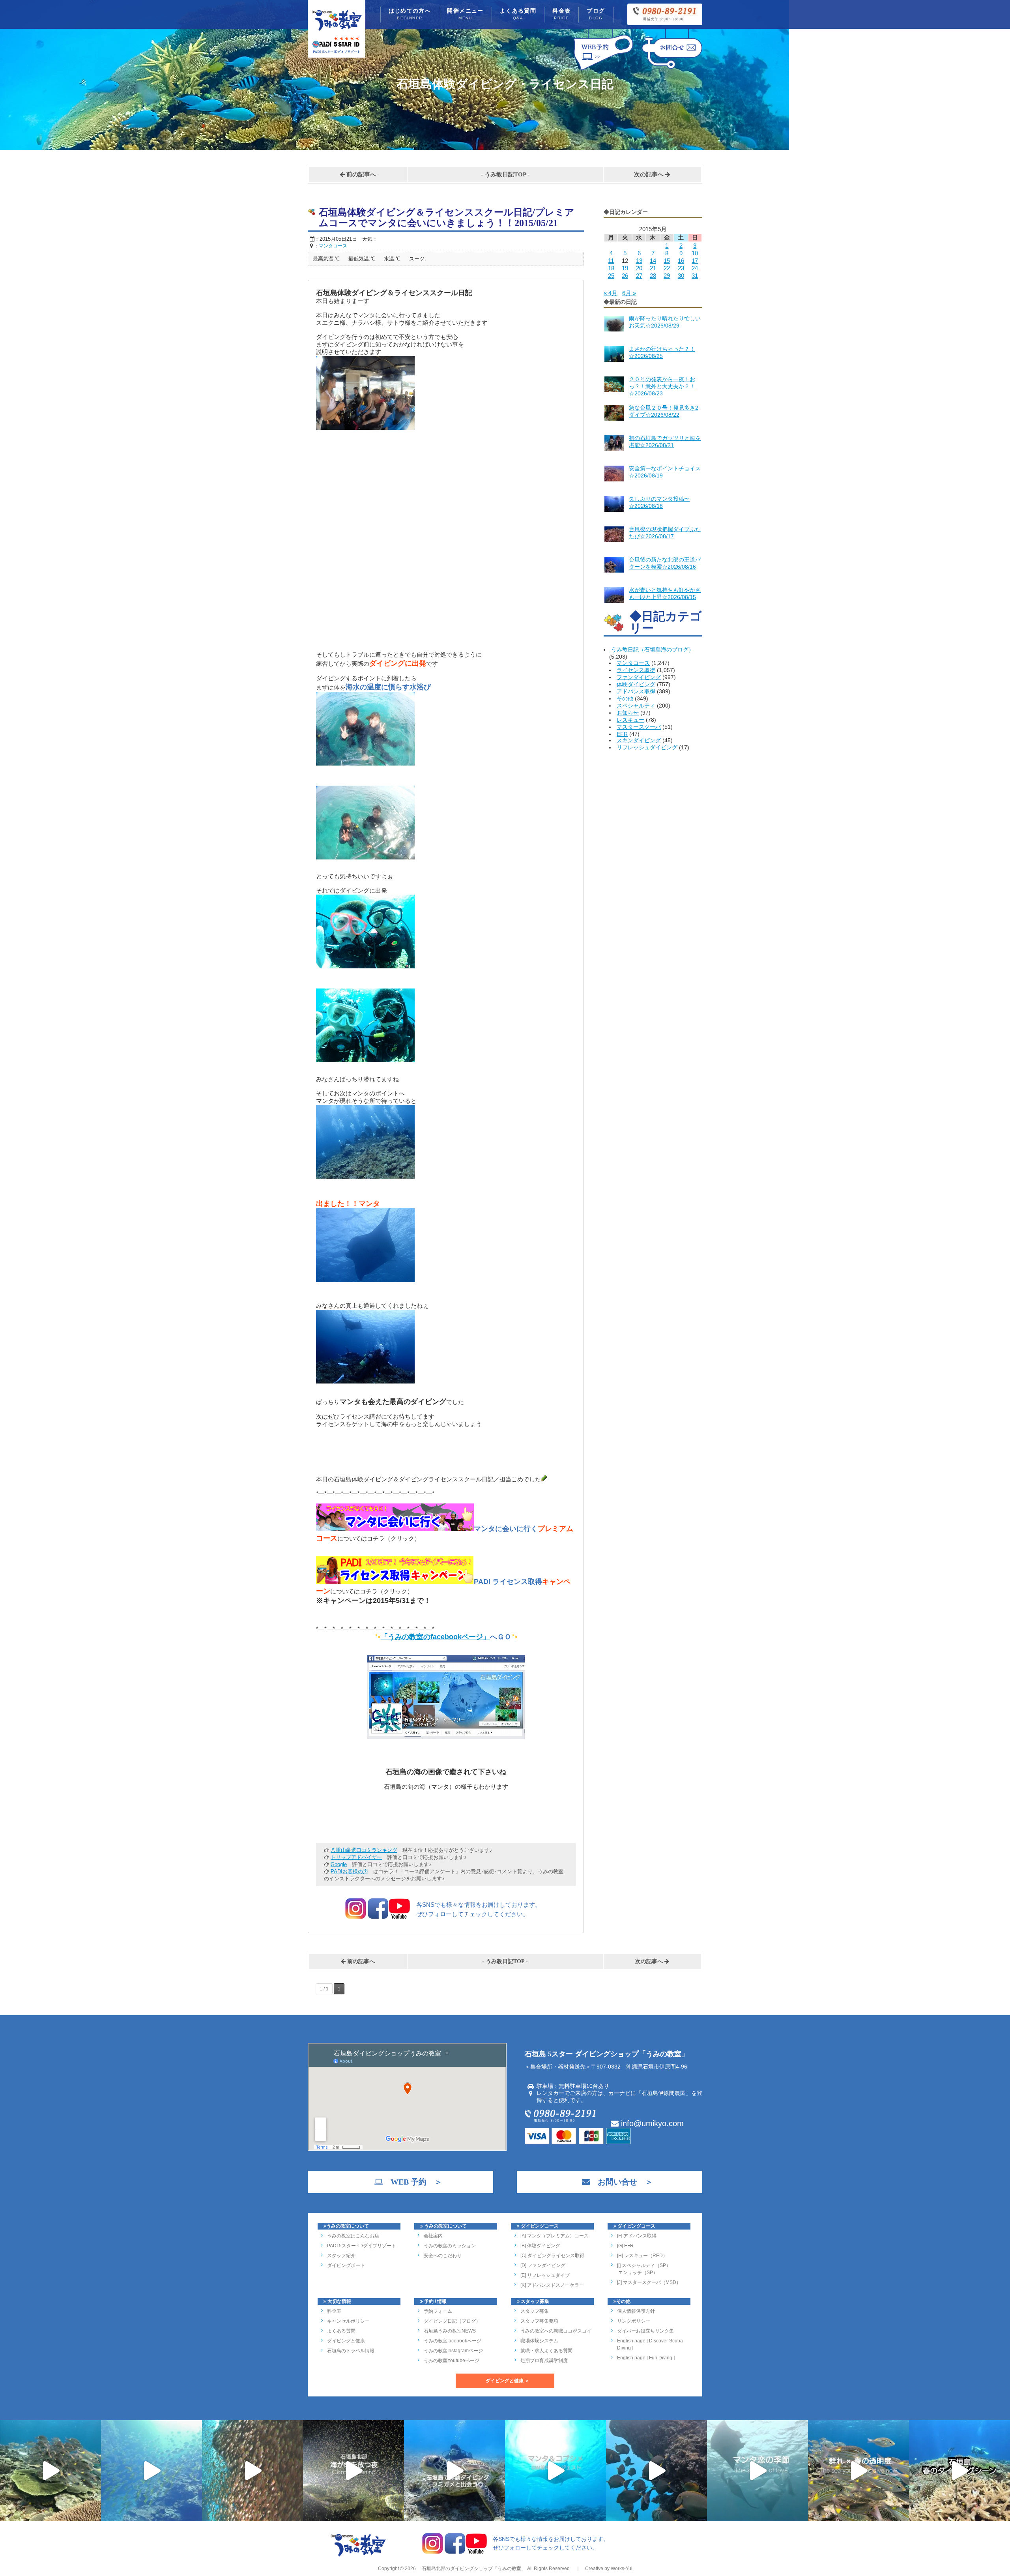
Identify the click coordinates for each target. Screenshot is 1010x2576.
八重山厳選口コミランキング (364, 1850)
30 (681, 276)
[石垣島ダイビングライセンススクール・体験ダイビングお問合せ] (672, 70)
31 (695, 276)
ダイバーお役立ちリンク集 (645, 2331)
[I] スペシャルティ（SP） (644, 2265)
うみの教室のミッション (450, 2246)
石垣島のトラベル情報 (351, 2351)
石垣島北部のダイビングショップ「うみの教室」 (473, 2569)
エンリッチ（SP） (637, 2273)
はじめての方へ (410, 14)
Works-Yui (622, 2569)
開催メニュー (465, 14)
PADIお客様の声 (349, 1871)
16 (681, 261)
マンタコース (633, 663)
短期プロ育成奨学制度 (544, 2361)
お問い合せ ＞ (621, 2182)
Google (339, 1864)
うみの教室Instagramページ (453, 2351)
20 (639, 268)
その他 (625, 698)
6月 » (629, 293)
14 (653, 261)
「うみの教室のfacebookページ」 (435, 1637)
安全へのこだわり (443, 2256)
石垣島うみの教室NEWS (450, 2331)
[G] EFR (625, 2246)
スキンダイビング (639, 740)
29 (667, 276)
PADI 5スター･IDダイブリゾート (362, 2246)
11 (611, 261)
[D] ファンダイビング (543, 2265)
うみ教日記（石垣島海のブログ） (653, 650)
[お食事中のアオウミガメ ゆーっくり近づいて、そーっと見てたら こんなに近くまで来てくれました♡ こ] (454, 2471)
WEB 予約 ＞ (412, 2182)
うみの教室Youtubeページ (452, 2361)
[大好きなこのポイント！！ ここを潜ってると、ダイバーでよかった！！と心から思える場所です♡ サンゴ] (50, 2471)
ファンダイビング (639, 677)
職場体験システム (539, 2341)
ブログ (596, 14)
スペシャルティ (636, 706)
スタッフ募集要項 (539, 2321)
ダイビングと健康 (346, 2341)
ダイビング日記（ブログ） (452, 2321)
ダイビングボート (346, 2265)
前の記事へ (360, 174)
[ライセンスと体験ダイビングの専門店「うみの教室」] (358, 2555)
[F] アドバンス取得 (637, 2236)
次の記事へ (650, 174)
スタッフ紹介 (341, 2256)
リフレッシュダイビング (647, 747)
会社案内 (433, 2236)
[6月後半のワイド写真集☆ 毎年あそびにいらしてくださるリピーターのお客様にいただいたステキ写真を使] (252, 2471)
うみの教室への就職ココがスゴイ (556, 2331)
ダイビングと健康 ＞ (508, 2381)
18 (611, 268)
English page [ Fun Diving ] (646, 2358)
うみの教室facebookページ (453, 2341)
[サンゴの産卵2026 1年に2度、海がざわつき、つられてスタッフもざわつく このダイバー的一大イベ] (353, 2471)
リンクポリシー (634, 2321)
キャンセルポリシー (348, 2321)
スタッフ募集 (535, 2311)
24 (695, 268)
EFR (622, 734)
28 (653, 276)
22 (667, 268)
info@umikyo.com (651, 2123)
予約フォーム (438, 2311)
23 (681, 268)
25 (611, 276)
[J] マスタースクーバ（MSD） (649, 2282)
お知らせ (628, 713)
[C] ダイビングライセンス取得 (552, 2256)
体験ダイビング (636, 684)
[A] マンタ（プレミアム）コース (555, 2236)
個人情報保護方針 (636, 2311)
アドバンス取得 (636, 691)
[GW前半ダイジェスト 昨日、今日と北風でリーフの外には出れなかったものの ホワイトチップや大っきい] (555, 2471)
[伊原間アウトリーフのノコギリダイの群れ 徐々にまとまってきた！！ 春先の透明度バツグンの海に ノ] (858, 2471)
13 (639, 261)
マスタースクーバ (639, 727)
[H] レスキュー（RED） (642, 2256)
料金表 (561, 14)
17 (695, 261)
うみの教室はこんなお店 (353, 2236)
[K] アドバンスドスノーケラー (552, 2285)
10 (695, 253)
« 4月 (611, 293)
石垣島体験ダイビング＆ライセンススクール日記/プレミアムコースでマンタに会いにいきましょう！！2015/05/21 (447, 218)
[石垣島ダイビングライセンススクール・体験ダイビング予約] (603, 70)
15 (667, 261)
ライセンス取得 (636, 670)
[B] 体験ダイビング (540, 2246)
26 (625, 276)
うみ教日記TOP (505, 174)
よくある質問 (518, 14)
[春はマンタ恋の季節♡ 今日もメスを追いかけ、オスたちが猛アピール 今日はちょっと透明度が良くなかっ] (757, 2471)
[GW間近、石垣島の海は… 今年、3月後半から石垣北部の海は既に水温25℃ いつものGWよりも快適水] (656, 2471)
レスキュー (630, 720)
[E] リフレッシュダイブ (545, 2275)
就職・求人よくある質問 (546, 2351)
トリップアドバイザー (356, 1857)
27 (639, 276)
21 (653, 268)
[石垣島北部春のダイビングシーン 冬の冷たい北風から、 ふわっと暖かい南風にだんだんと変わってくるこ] (959, 2471)
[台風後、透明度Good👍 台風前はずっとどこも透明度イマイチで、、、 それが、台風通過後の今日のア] (151, 2471)
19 (625, 268)
